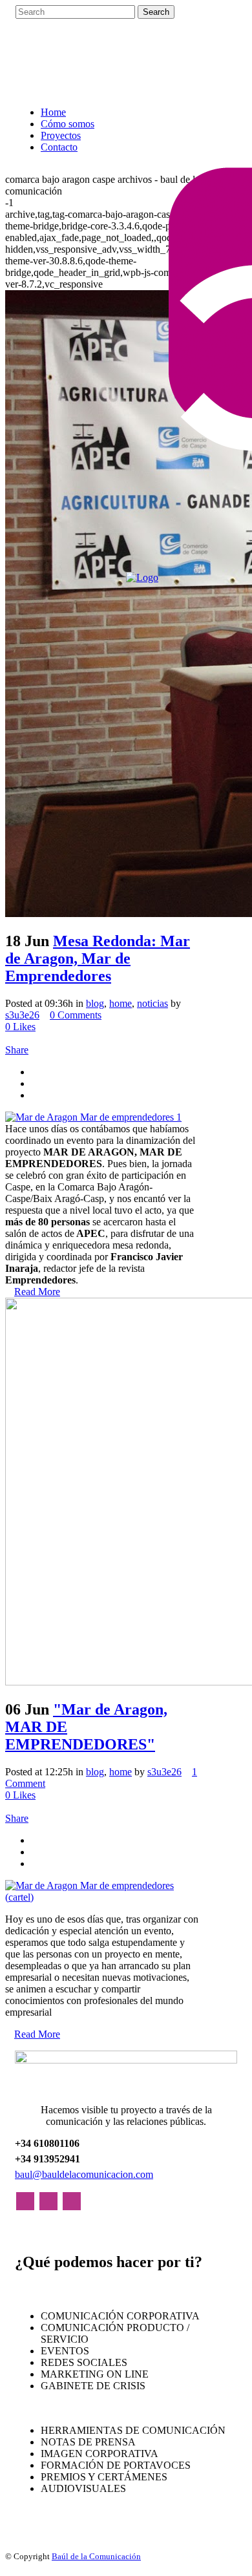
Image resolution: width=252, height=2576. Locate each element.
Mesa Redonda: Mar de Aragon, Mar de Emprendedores (98, 958)
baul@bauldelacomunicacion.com (84, 2174)
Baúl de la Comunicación (96, 2556)
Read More (37, 1292)
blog (95, 1003)
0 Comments (76, 1015)
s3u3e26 (22, 1015)
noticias (152, 1003)
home (121, 1003)
